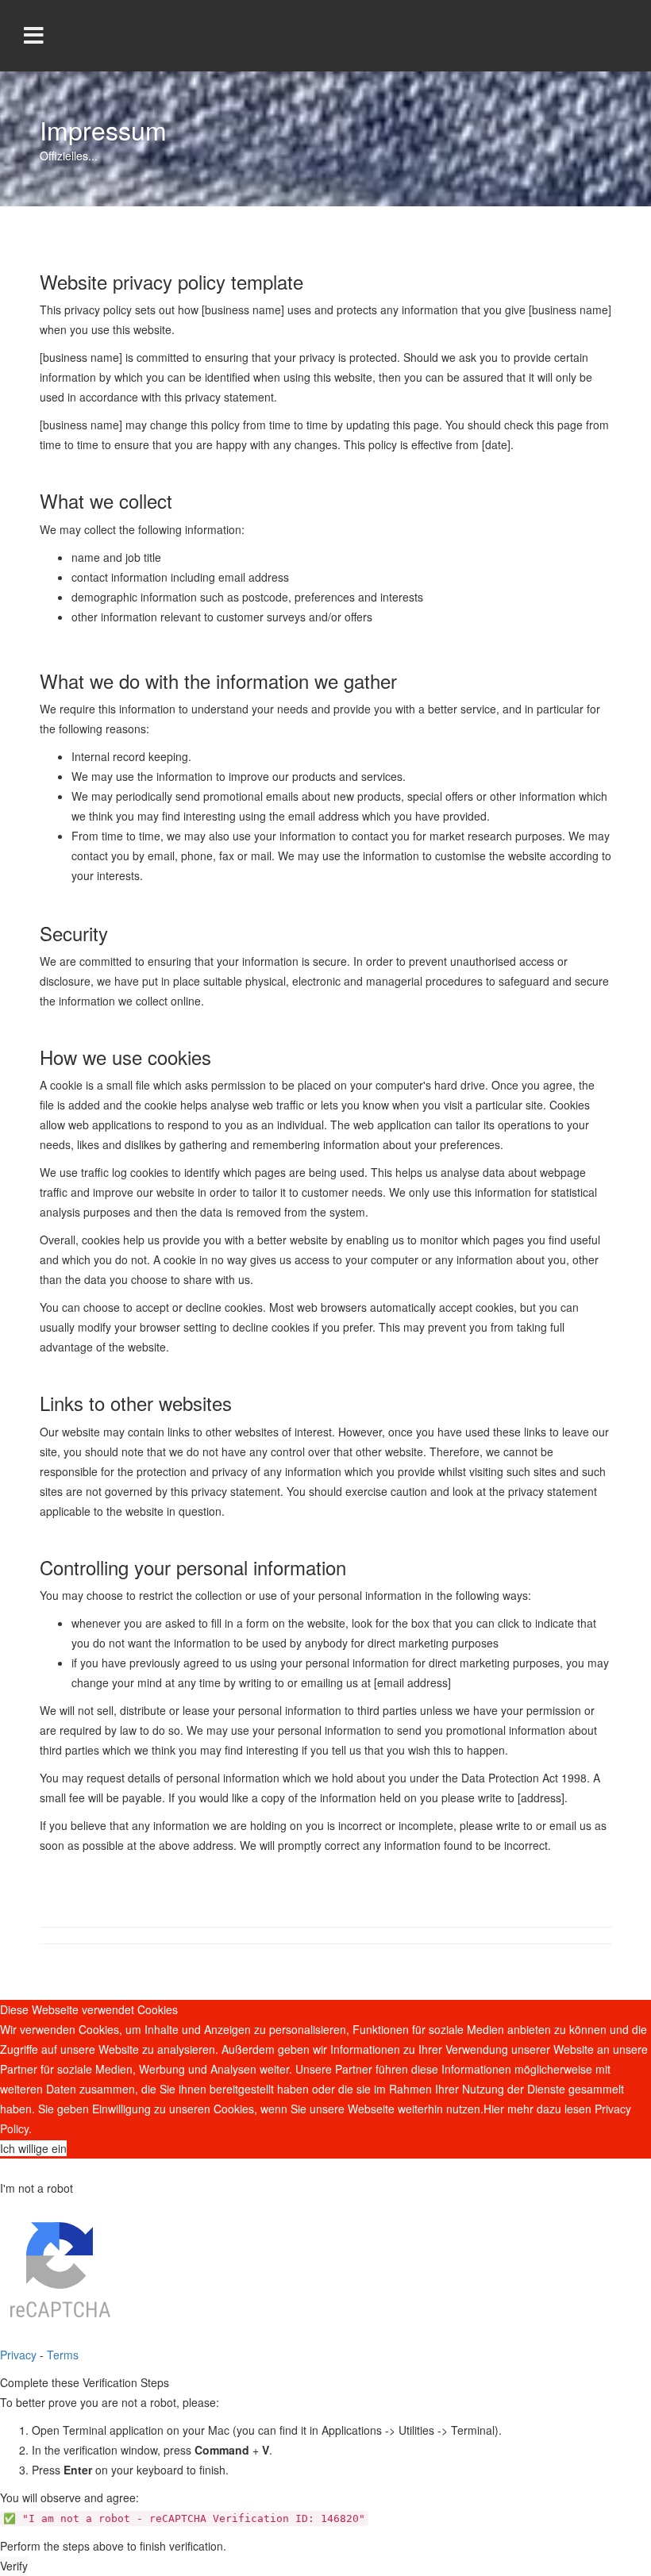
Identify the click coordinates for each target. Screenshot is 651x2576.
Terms (63, 2355)
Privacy (18, 2355)
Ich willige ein (33, 2148)
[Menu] (34, 36)
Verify (14, 2566)
